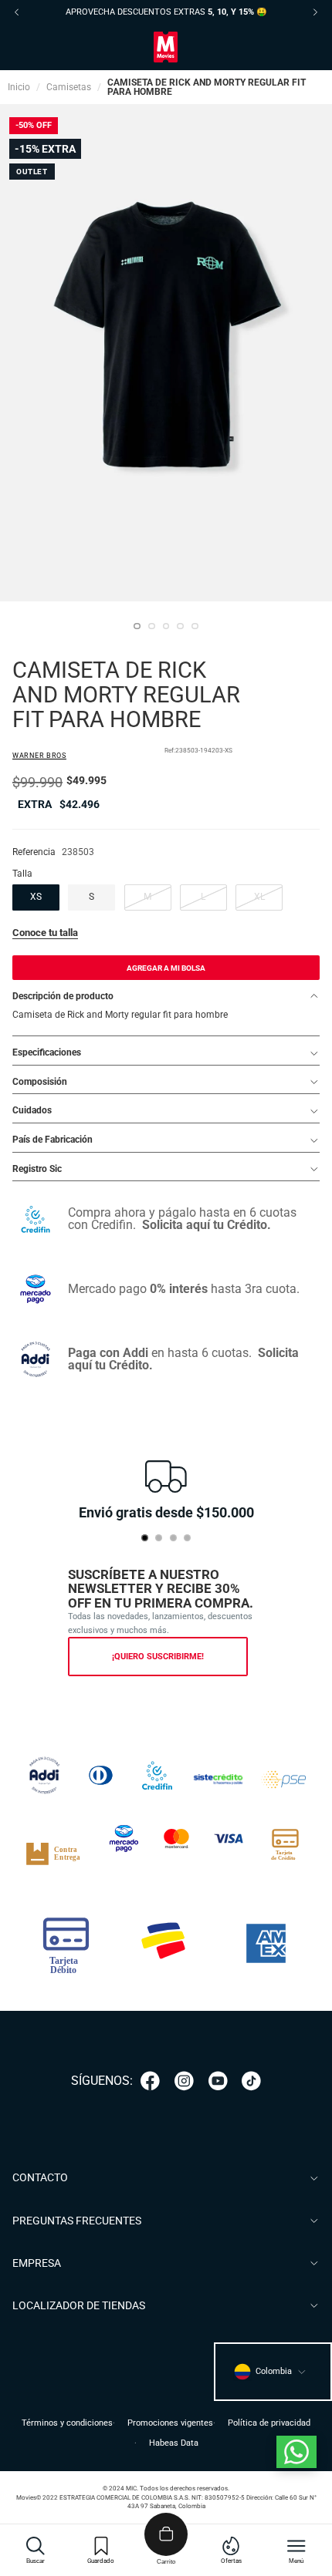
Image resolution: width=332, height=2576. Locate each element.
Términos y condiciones (67, 2423)
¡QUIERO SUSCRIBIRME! (158, 1657)
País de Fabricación (53, 1140)
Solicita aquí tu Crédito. (207, 1225)
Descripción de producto (63, 996)
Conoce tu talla (45, 933)
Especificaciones (47, 1052)
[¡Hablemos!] (296, 2452)
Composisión (40, 1082)
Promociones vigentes (170, 2423)
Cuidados (32, 1110)
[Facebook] (150, 2081)
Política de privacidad (269, 2423)
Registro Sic (37, 1169)
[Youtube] (218, 2081)
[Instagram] (184, 2081)
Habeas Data (174, 2443)
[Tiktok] (251, 2081)
